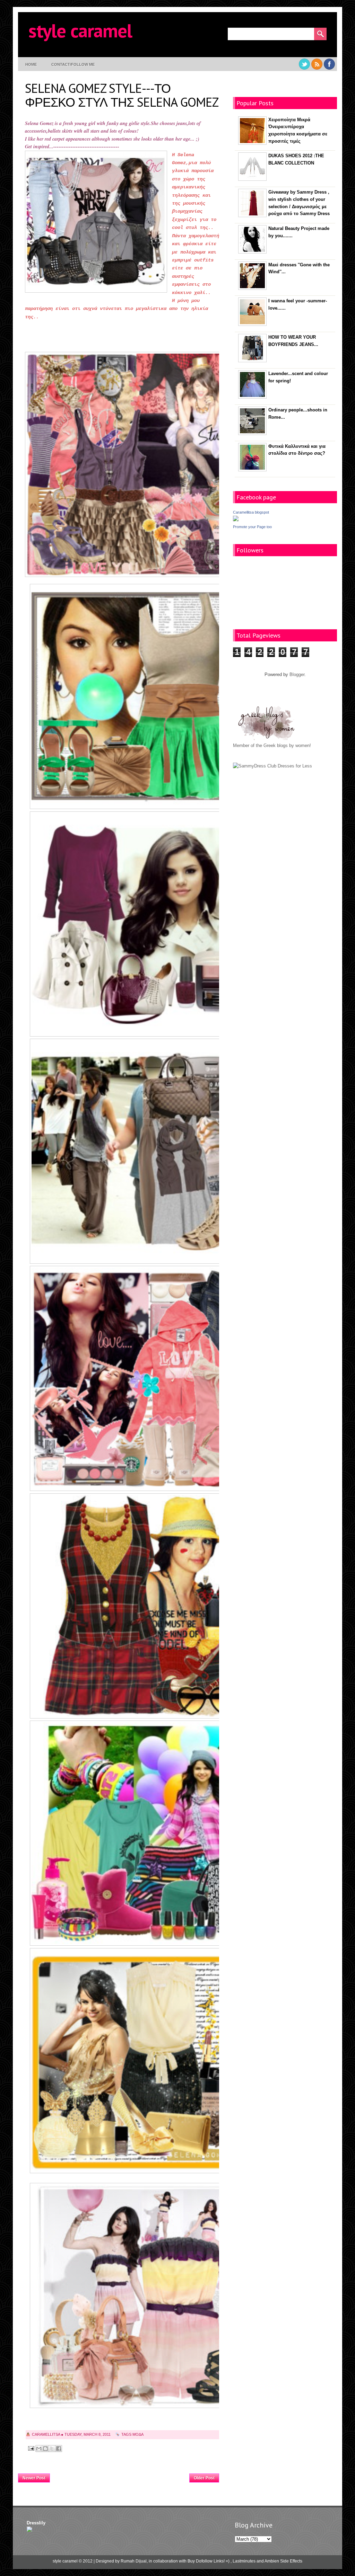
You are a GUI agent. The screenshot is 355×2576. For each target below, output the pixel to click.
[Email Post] (31, 2448)
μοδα (138, 2434)
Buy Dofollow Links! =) (209, 2561)
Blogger (297, 674)
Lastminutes (244, 2561)
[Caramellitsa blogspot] (236, 520)
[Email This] (39, 2449)
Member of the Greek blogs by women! (272, 745)
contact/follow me (73, 64)
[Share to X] (52, 2449)
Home (31, 64)
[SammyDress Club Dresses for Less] (272, 766)
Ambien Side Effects (283, 2561)
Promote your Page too (252, 527)
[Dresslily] (29, 2530)
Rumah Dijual (134, 2561)
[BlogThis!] (45, 2449)
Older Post (204, 2478)
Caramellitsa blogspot (251, 512)
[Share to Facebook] (59, 2449)
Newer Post (34, 2478)
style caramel (80, 30)
